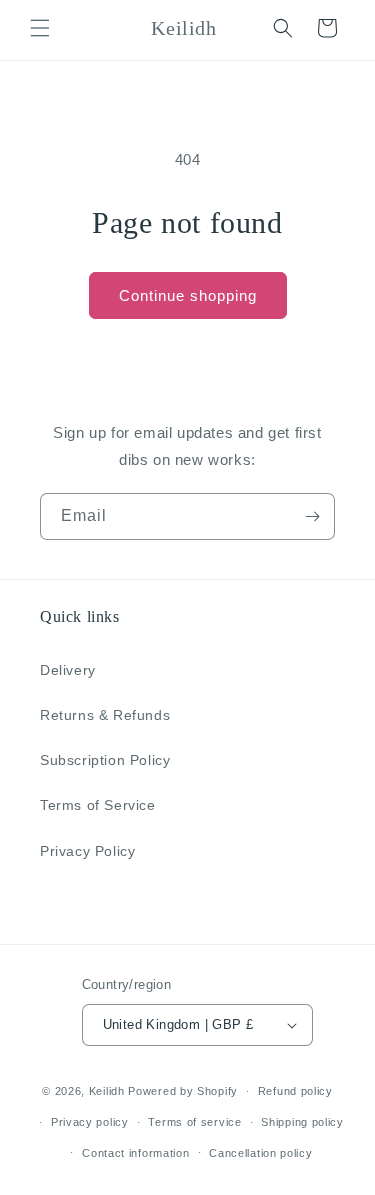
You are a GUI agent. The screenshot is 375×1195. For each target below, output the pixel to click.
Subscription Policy (105, 760)
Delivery (68, 670)
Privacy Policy (87, 851)
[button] (40, 28)
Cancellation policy (260, 1153)
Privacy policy (90, 1122)
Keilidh (107, 1091)
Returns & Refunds (105, 715)
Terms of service (194, 1122)
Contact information (135, 1153)
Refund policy (295, 1091)
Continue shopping (188, 295)
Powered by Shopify (183, 1091)
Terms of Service (98, 805)
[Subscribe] (312, 516)
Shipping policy (302, 1122)
